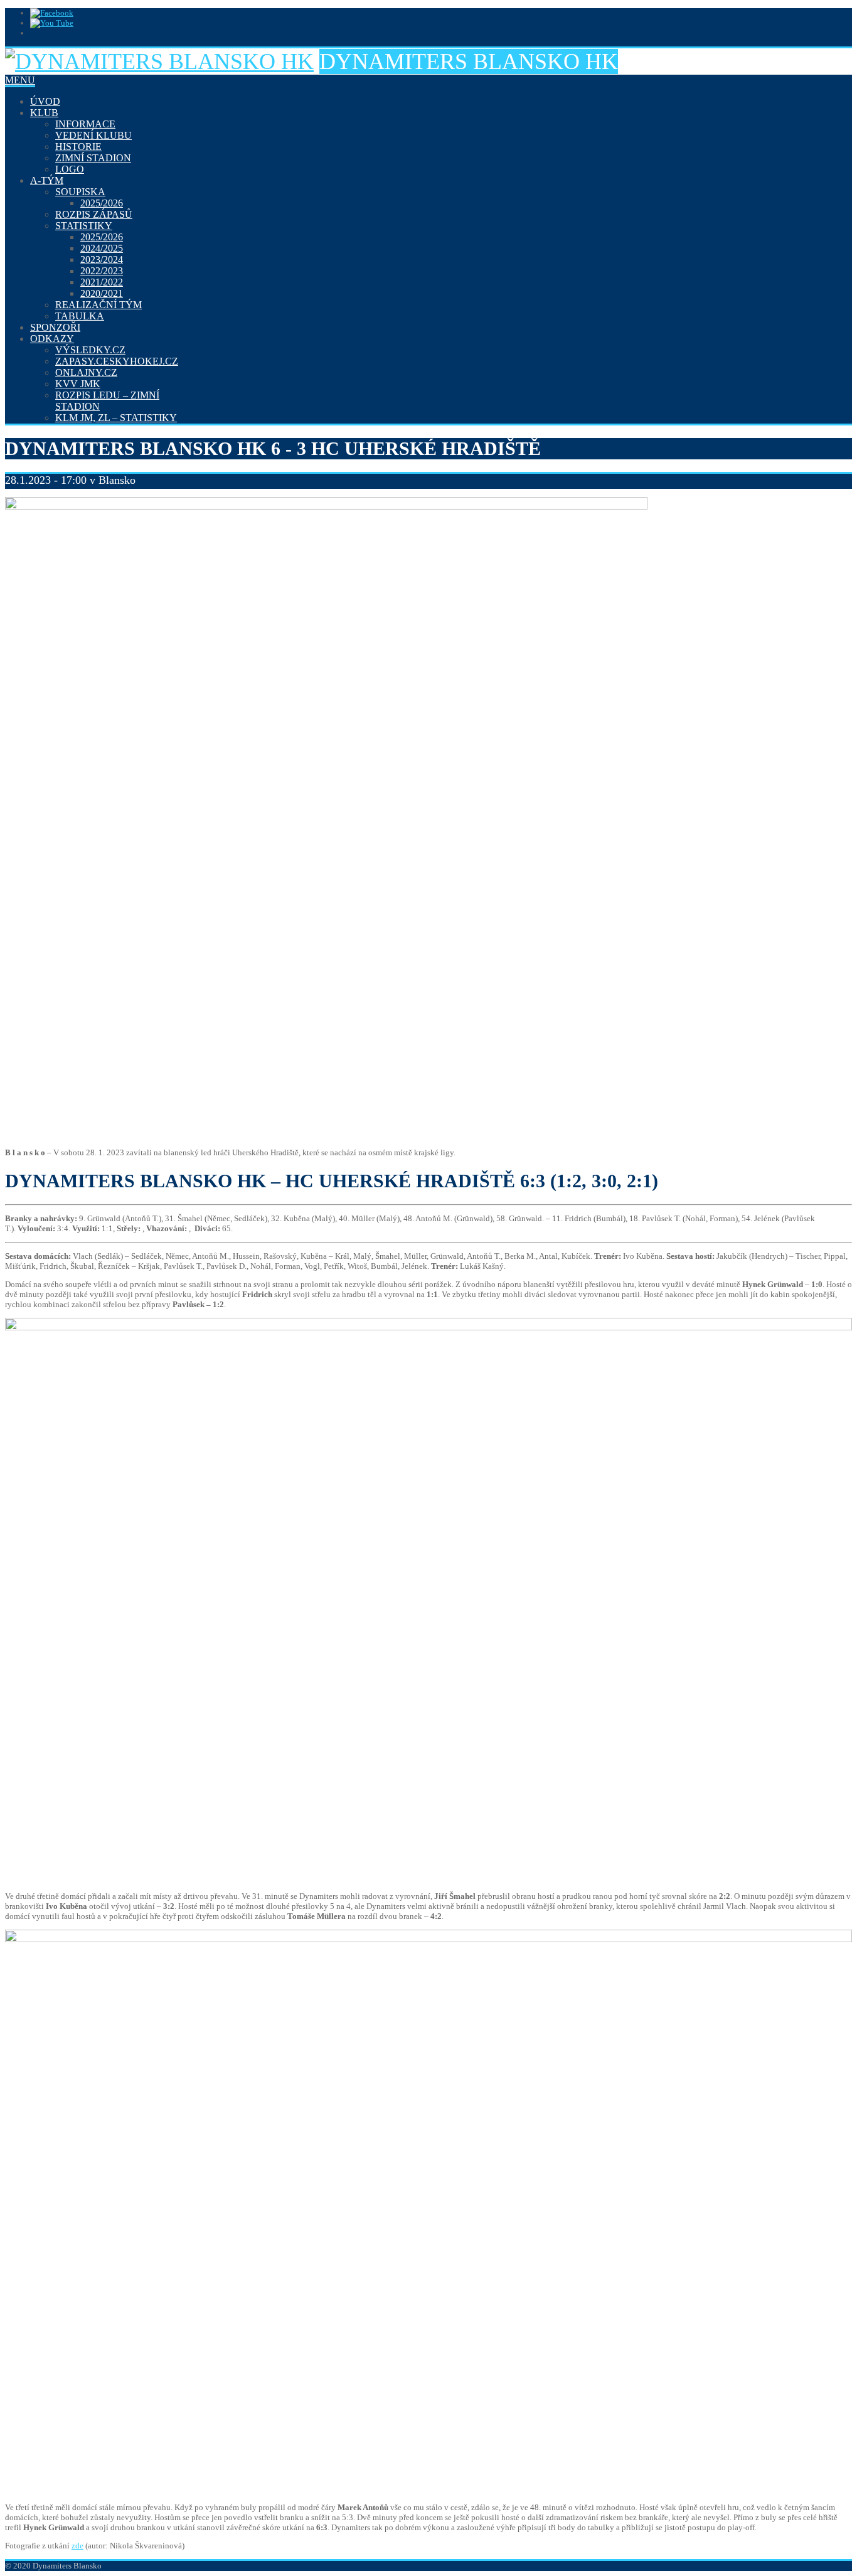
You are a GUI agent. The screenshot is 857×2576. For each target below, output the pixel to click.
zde (77, 2546)
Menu (20, 80)
